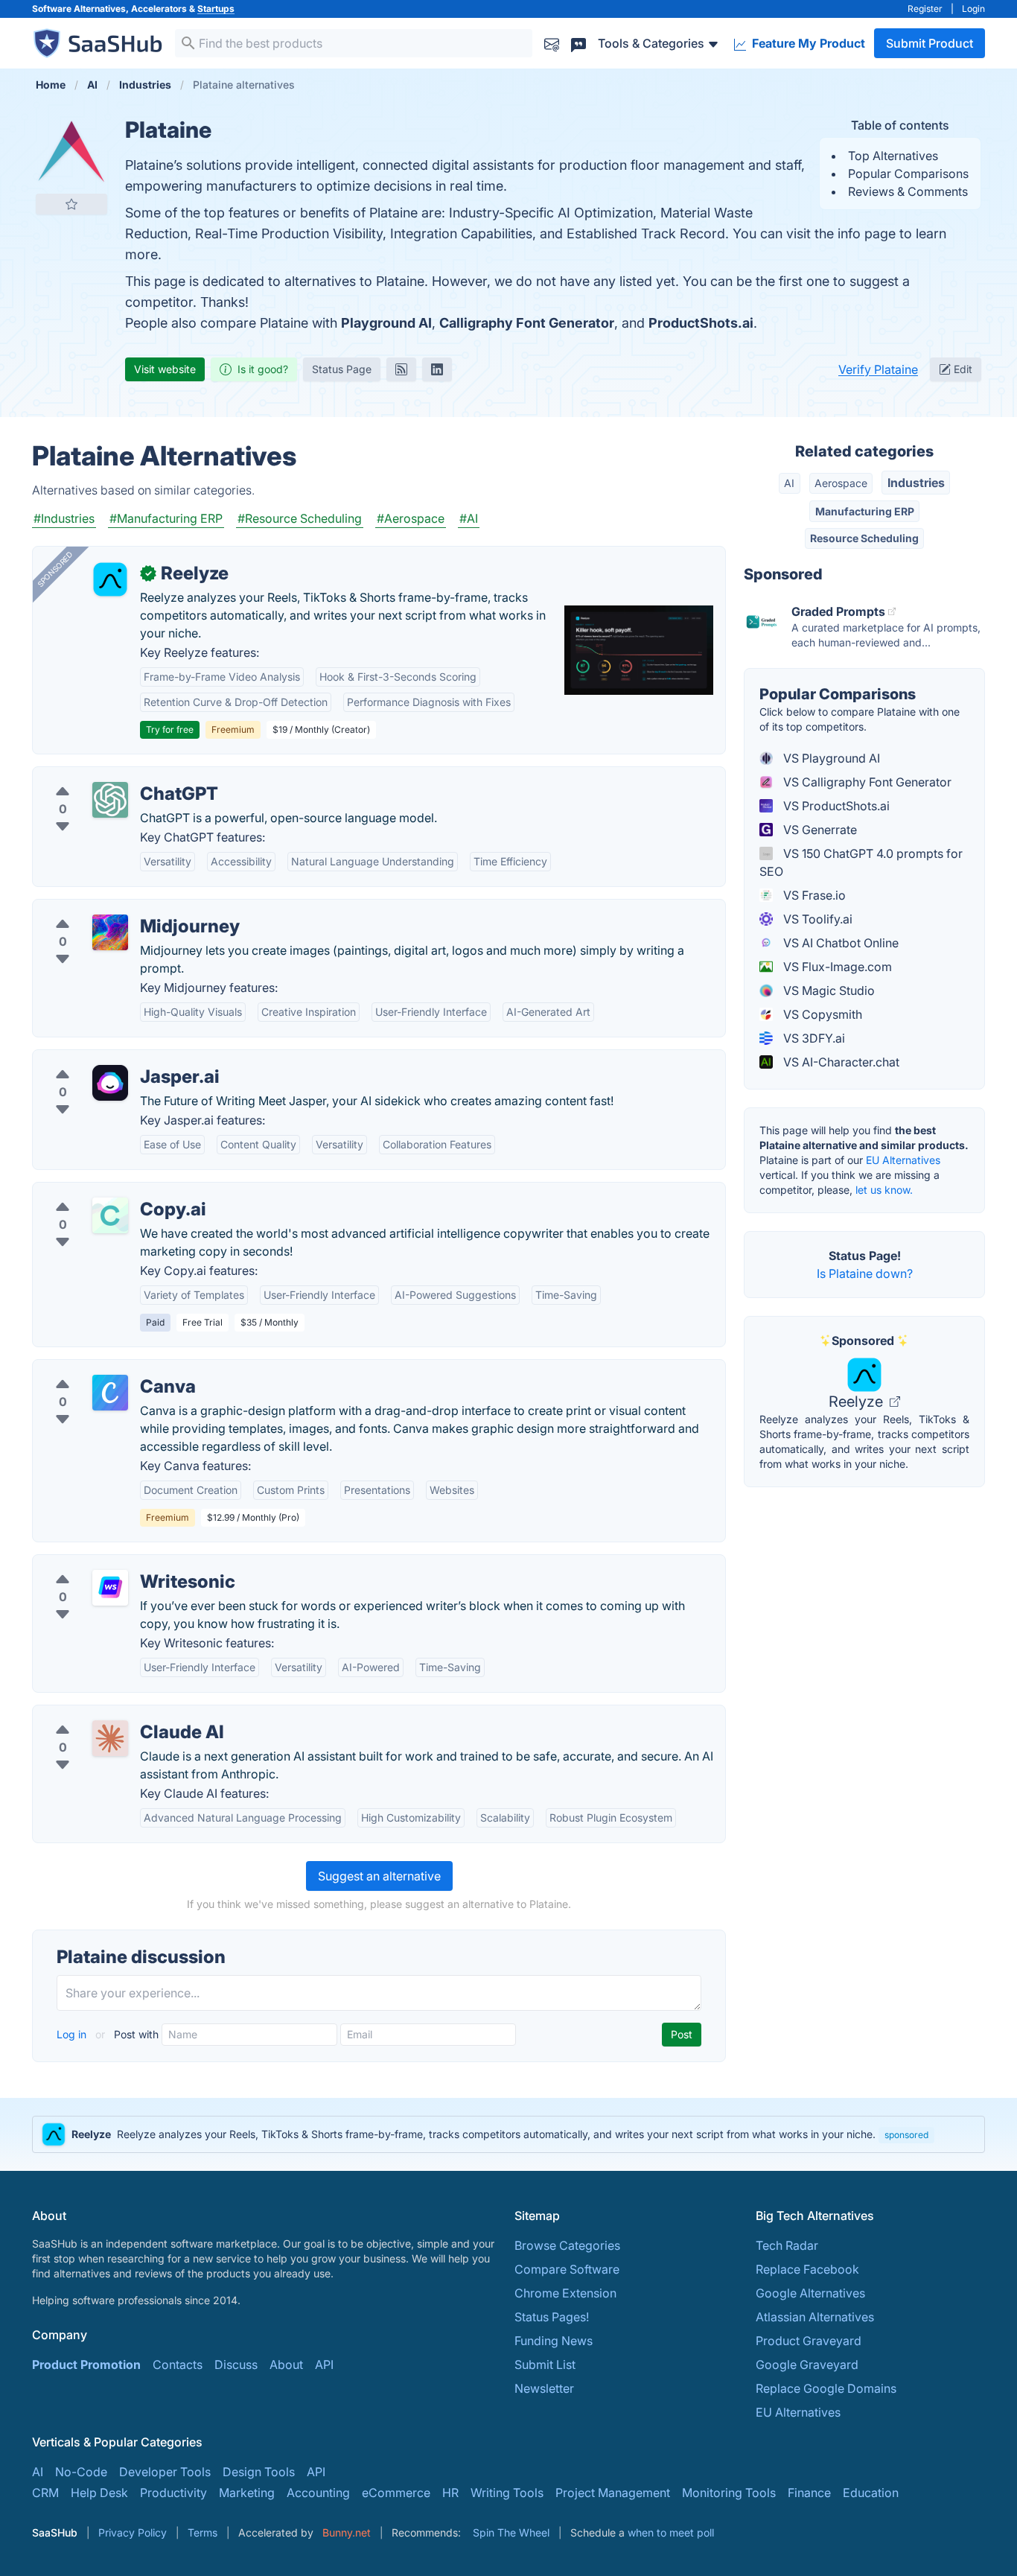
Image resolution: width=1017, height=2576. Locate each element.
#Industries (64, 518)
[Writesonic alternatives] (110, 1588)
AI (789, 483)
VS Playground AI (830, 758)
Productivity (173, 2493)
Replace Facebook (807, 2269)
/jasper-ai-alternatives (106, 1059)
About (286, 2364)
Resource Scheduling (864, 538)
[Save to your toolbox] (71, 204)
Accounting (318, 2493)
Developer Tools (165, 2472)
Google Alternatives (810, 2293)
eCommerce (396, 2493)
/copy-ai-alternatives (103, 1192)
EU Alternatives (903, 1160)
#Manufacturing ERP (166, 518)
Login (973, 9)
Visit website (165, 369)
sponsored (906, 2135)
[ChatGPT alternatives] (110, 800)
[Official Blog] (401, 369)
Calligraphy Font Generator (527, 323)
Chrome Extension (565, 2293)
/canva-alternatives (98, 1369)
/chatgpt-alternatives (103, 776)
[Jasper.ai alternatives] (110, 1083)
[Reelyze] (110, 579)
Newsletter (544, 2388)
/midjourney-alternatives (112, 909)
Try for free (170, 729)
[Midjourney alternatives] (110, 932)
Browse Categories (567, 2245)
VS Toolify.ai (816, 919)
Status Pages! (552, 2317)
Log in (73, 2034)
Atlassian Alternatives (815, 2317)
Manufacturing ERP (865, 511)
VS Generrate (819, 830)
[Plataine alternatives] (71, 152)
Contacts (178, 2364)
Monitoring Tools (729, 2493)
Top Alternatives (893, 156)
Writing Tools (507, 2493)
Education (871, 2493)
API (324, 2364)
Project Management (613, 2493)
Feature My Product (807, 43)
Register (925, 9)
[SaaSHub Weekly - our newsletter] (552, 43)
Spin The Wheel (511, 2532)
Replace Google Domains (826, 2388)
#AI (469, 518)
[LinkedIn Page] (437, 369)
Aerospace (841, 483)
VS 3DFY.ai (813, 1038)
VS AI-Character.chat (840, 1062)
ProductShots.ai (701, 323)
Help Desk (99, 2493)
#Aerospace (411, 518)
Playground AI (386, 323)
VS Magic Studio (828, 990)
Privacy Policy (133, 2532)
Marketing (247, 2493)
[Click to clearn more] (508, 2134)
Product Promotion (86, 2364)
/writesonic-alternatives (110, 1564)
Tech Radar (787, 2245)
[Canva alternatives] (110, 1393)
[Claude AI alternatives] (110, 1738)
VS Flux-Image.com (836, 967)
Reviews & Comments (908, 191)
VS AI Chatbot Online (839, 943)
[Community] (578, 43)
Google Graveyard (807, 2364)
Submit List (545, 2364)
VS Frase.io (813, 895)
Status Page (342, 369)
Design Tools (259, 2472)
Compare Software (567, 2269)
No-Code (81, 2472)
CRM (45, 2493)
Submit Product (930, 43)
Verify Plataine (878, 369)
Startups (216, 9)
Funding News (554, 2341)
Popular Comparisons (908, 174)
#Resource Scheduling (300, 518)
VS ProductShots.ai (835, 806)
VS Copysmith (821, 1014)
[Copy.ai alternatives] (110, 1215)
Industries (916, 483)
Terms (203, 2532)
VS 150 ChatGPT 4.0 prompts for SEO (861, 862)
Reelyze (858, 1402)
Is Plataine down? (865, 1273)
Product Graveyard (809, 2341)
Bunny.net (347, 2532)
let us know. (884, 1190)
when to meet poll (671, 2532)
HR (450, 2493)
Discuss (236, 2364)
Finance (809, 2493)
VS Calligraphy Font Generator (866, 782)
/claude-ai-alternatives (108, 1714)
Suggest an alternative (379, 1876)
